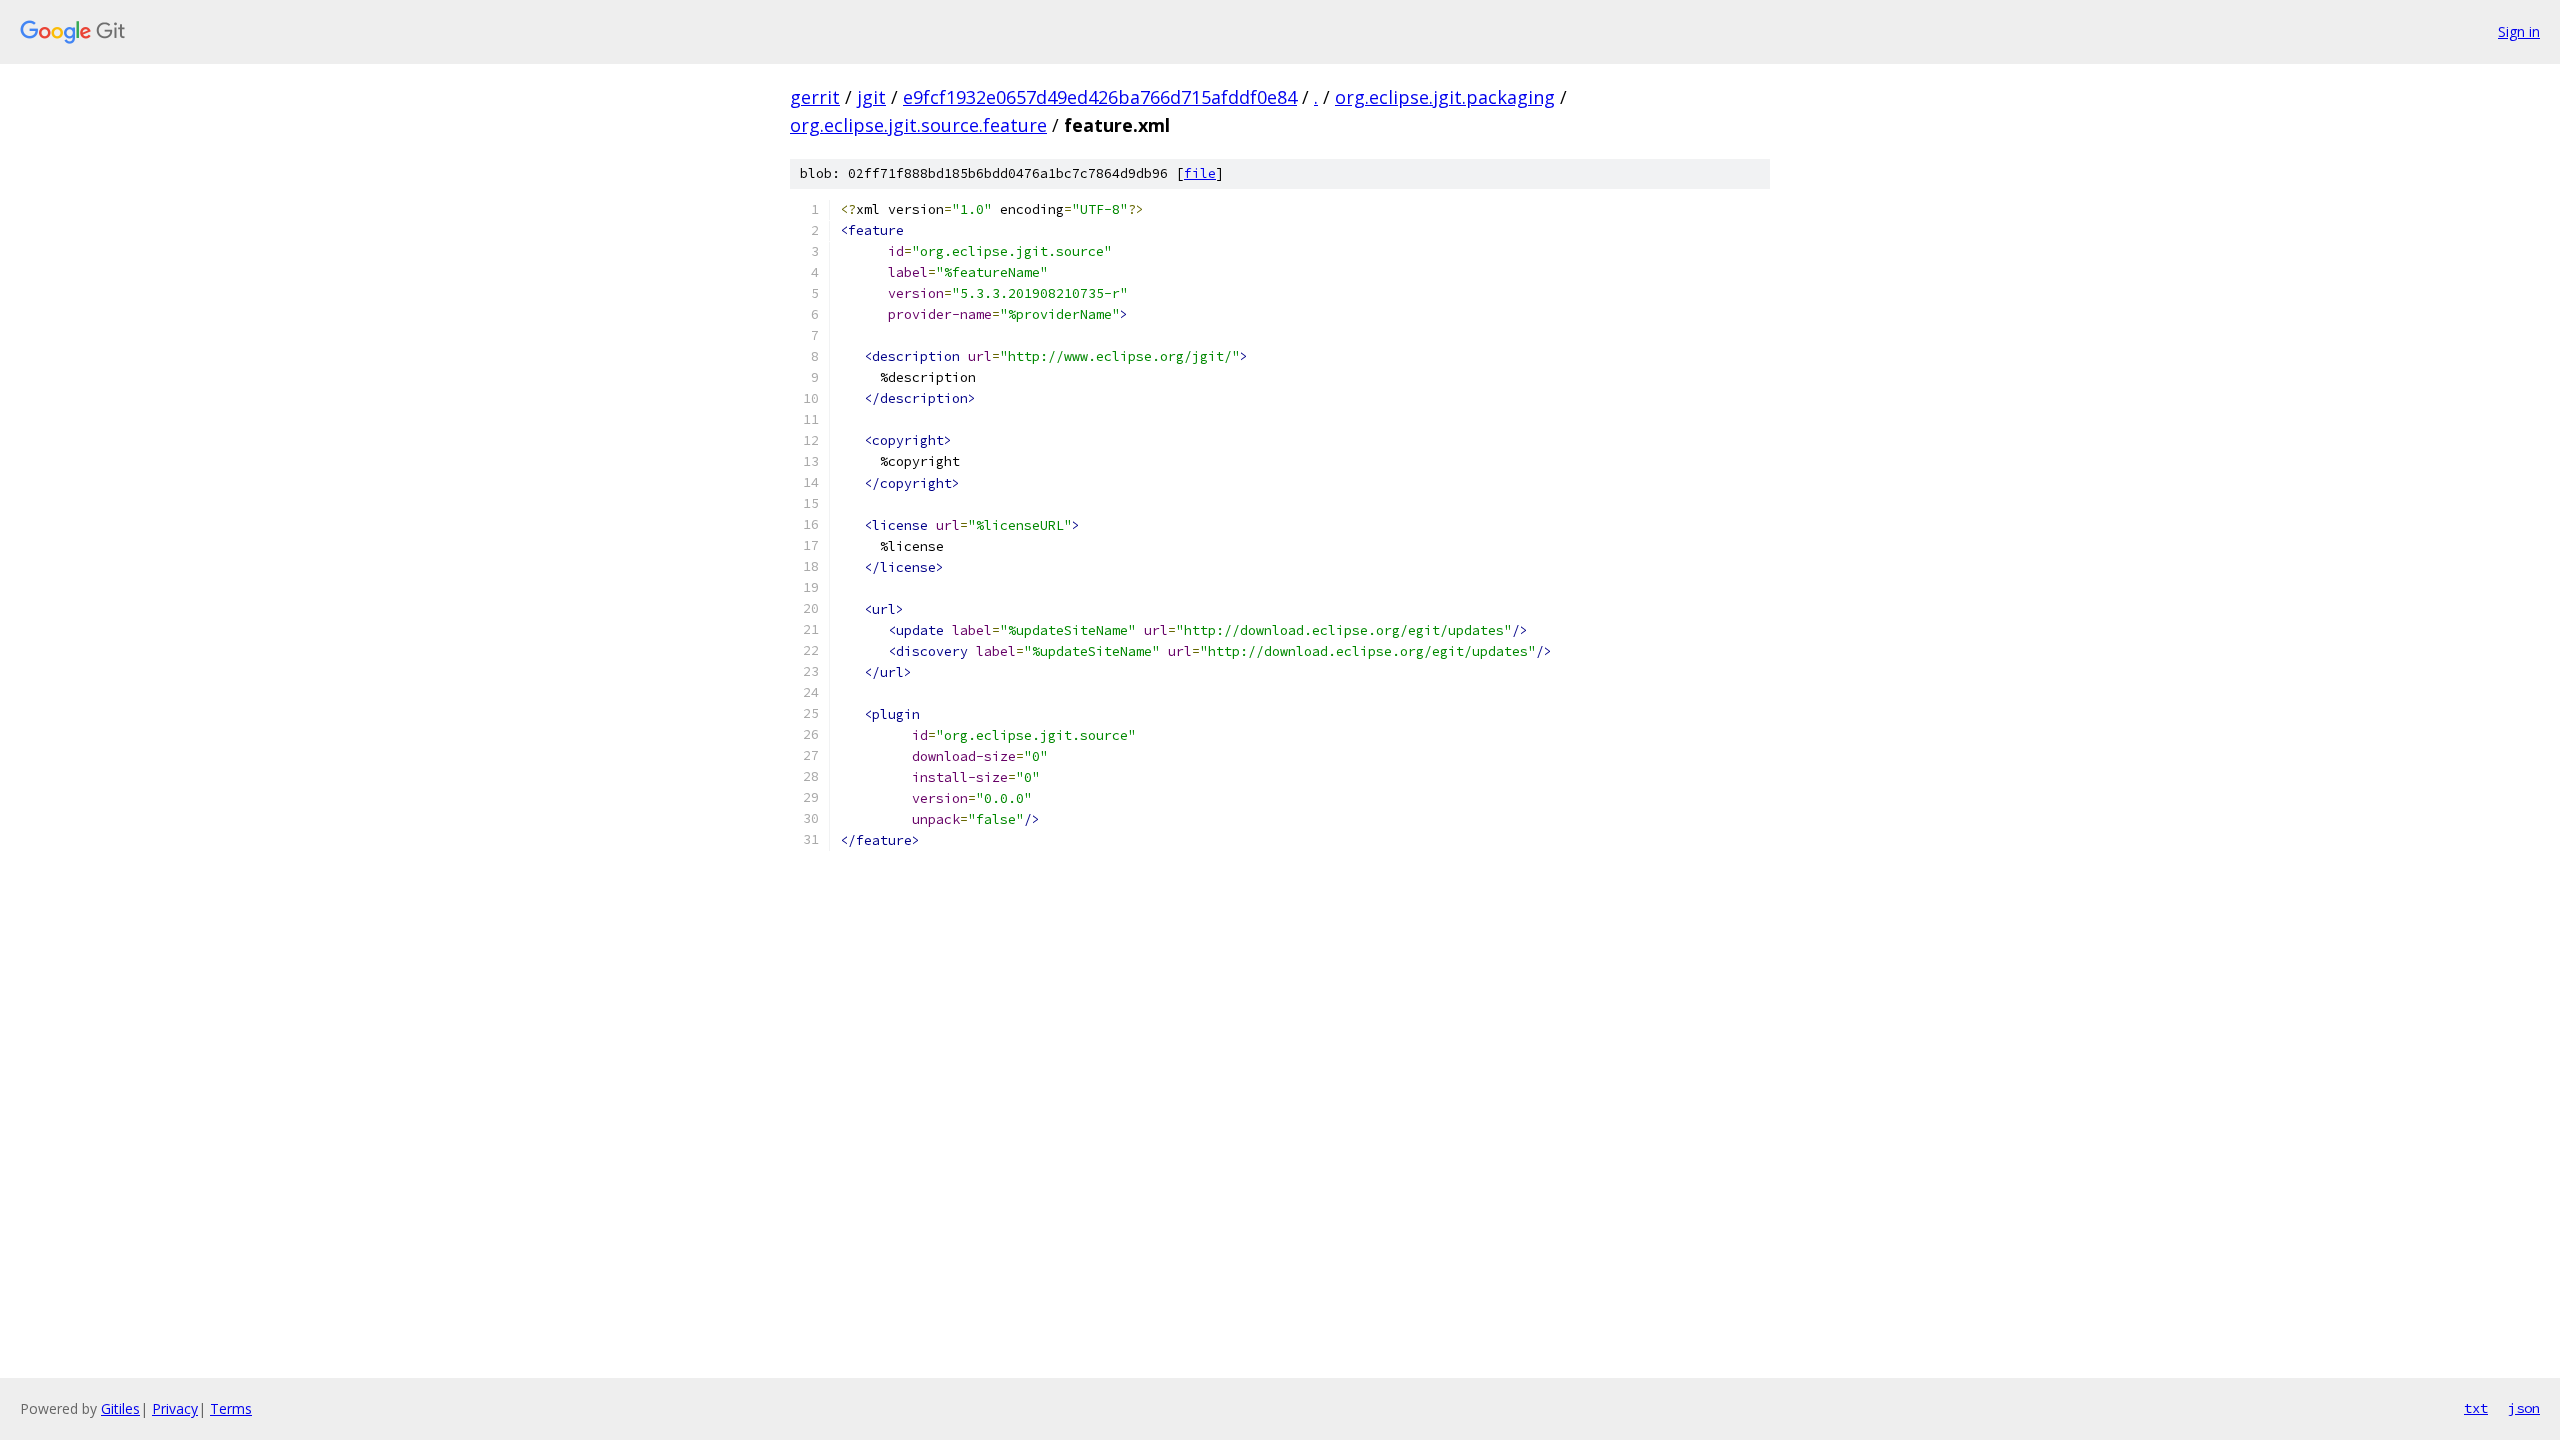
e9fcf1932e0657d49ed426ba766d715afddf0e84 (1100, 97)
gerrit (815, 97)
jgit (871, 97)
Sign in (2519, 31)
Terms (231, 1408)
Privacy (175, 1408)
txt (2476, 1408)
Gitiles (120, 1408)
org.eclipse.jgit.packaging (1445, 97)
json (2524, 1408)
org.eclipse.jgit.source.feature (918, 125)
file (1200, 173)
